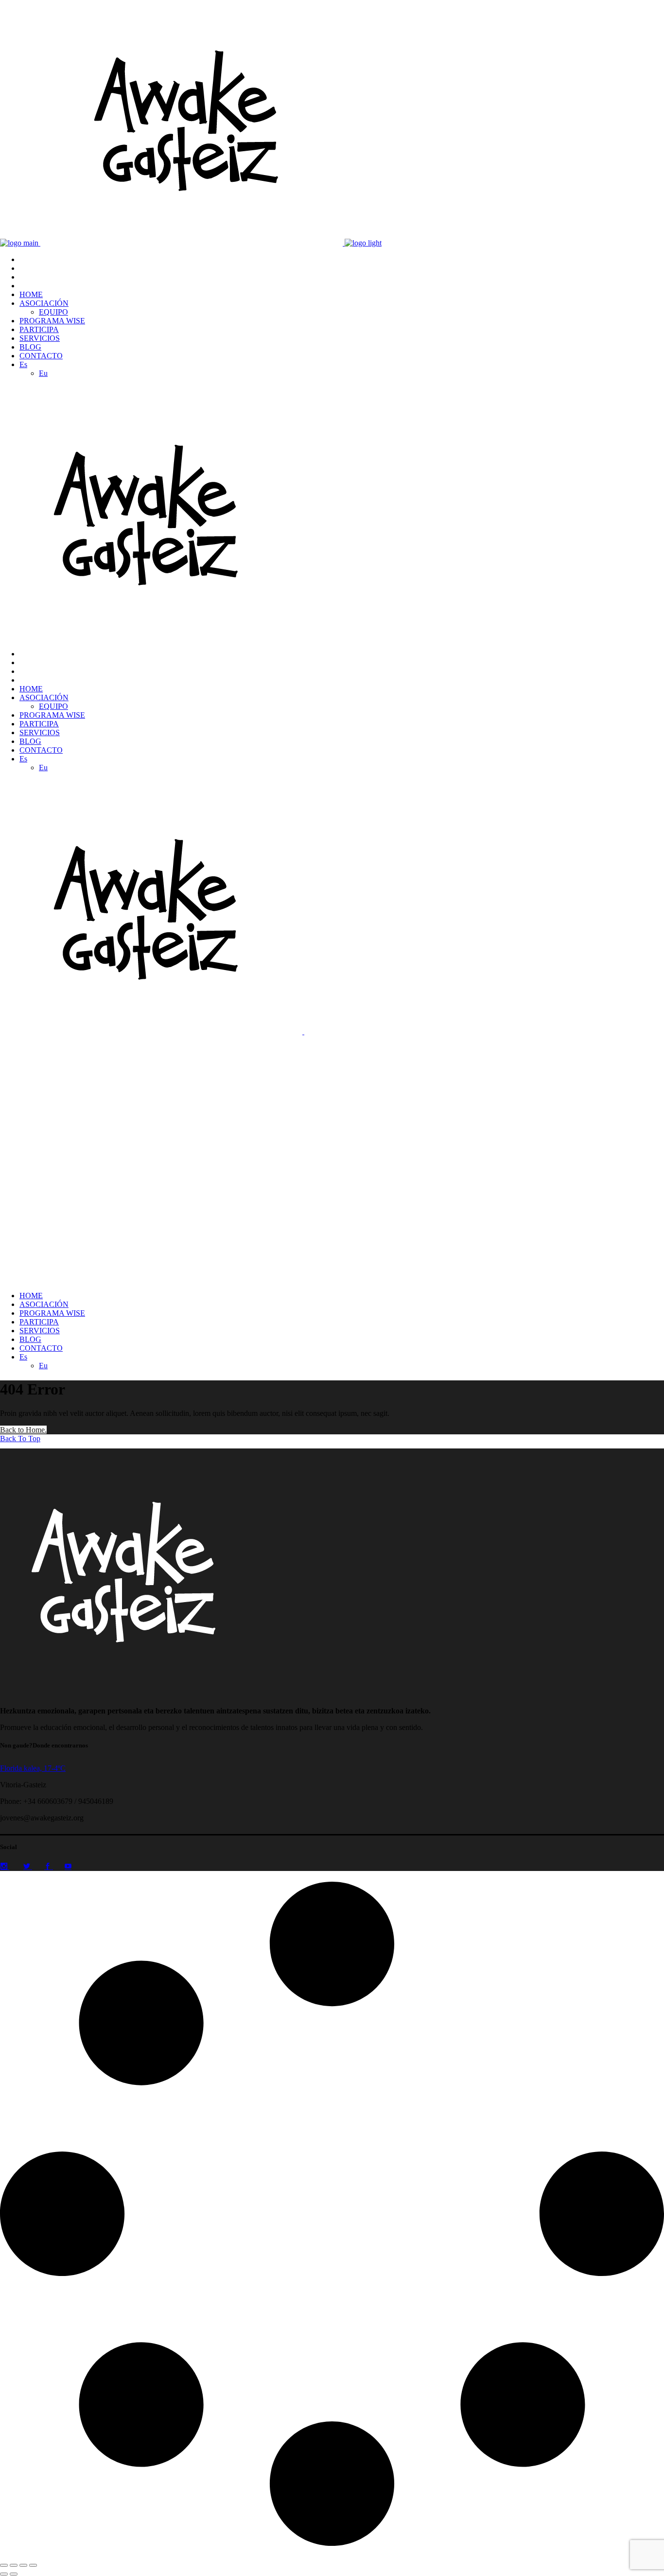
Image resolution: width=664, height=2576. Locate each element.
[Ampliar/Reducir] (4, 2565)
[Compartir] (23, 2565)
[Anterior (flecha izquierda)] (4, 2574)
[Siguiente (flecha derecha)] (14, 2574)
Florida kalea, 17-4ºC (33, 1768)
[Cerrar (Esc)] (33, 2565)
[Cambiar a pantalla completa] (14, 2565)
